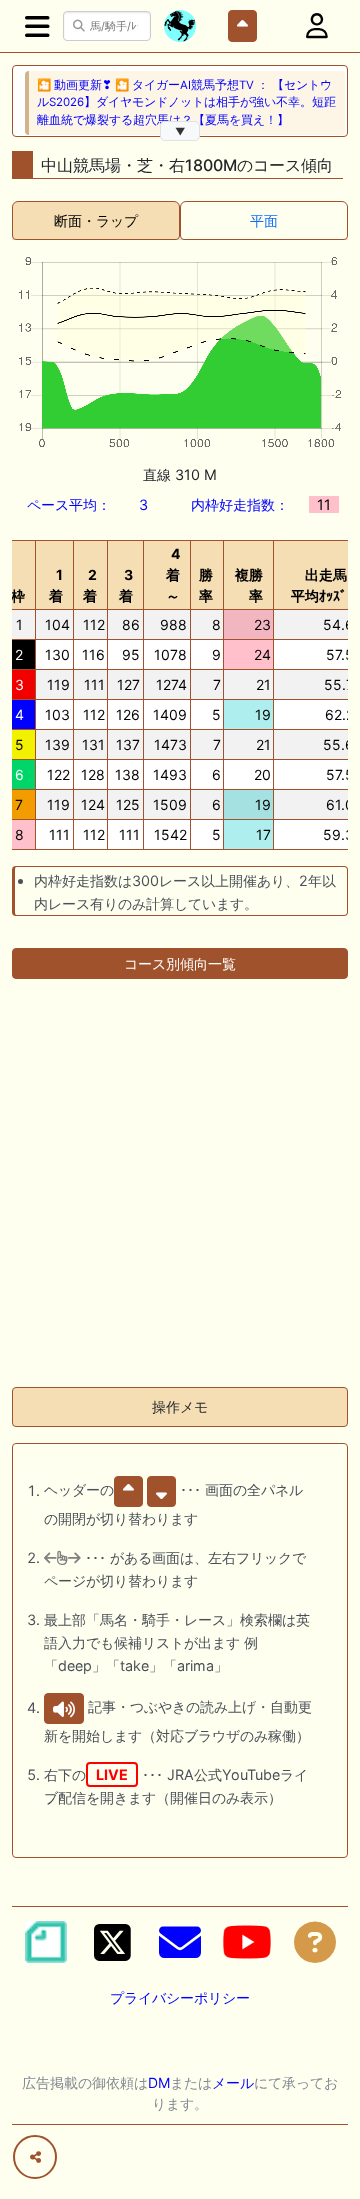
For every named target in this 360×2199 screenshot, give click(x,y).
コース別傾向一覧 (180, 963)
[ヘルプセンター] (315, 1942)
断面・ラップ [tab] (96, 220)
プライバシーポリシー (180, 1997)
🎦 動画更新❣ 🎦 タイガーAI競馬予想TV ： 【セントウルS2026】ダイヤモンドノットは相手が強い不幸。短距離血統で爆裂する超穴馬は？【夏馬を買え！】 (186, 102)
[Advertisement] (180, 1191)
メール (233, 2082)
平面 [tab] (264, 220)
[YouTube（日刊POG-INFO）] (247, 1942)
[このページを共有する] (35, 2157)
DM (159, 2082)
